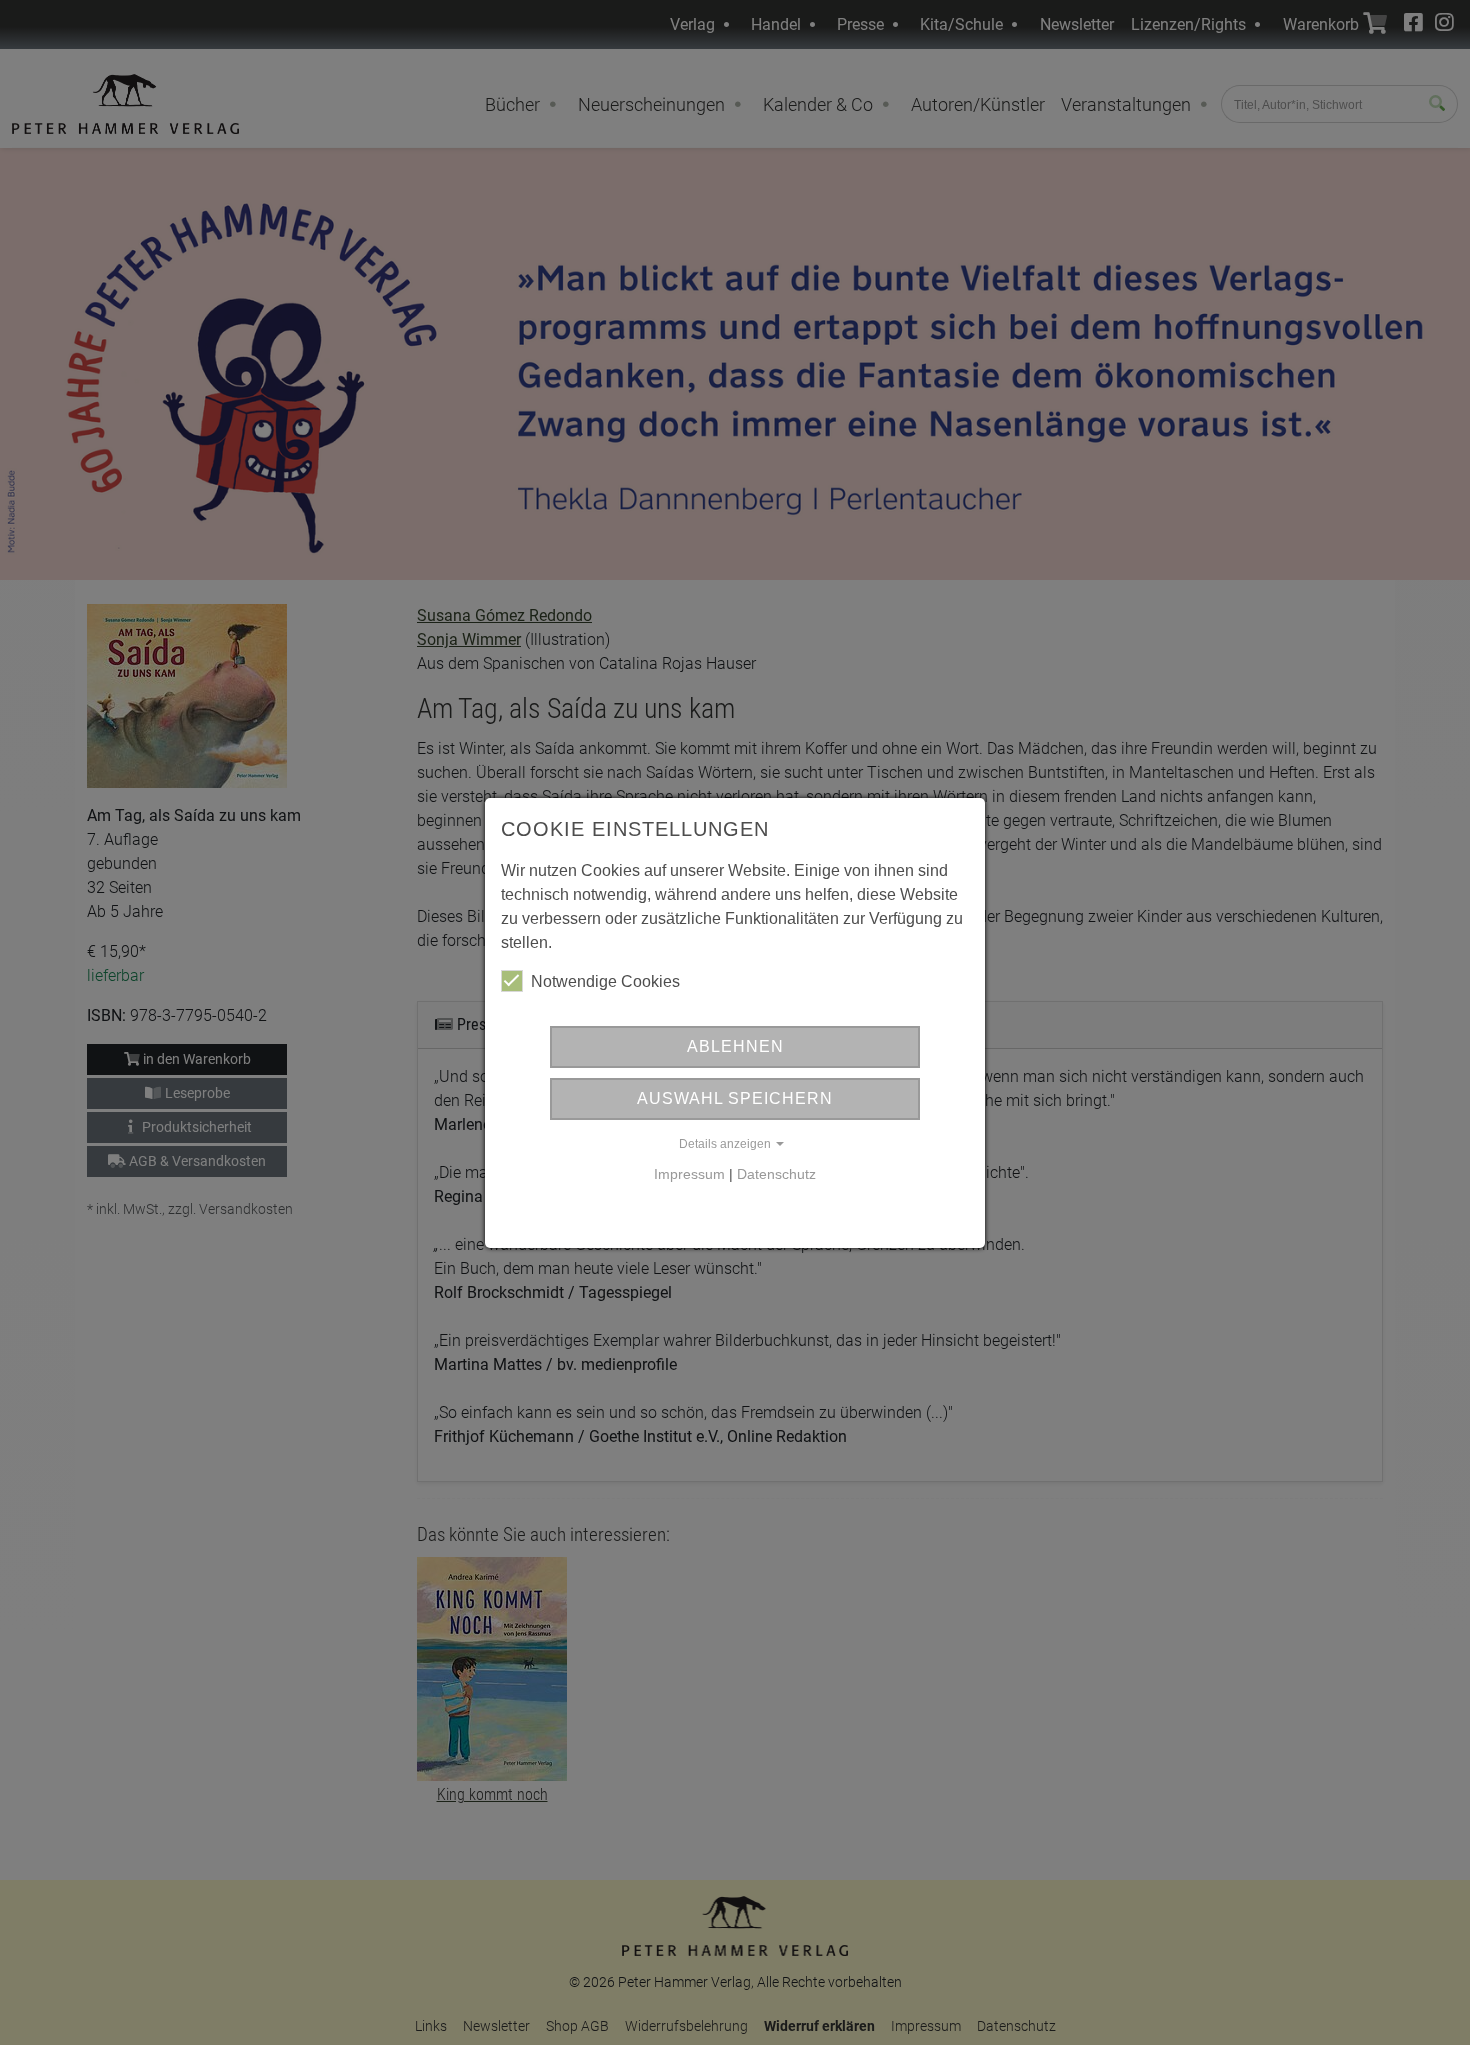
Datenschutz (776, 1174)
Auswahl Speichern (735, 1098)
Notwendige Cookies (605, 981)
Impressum (689, 1174)
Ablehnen (735, 1046)
